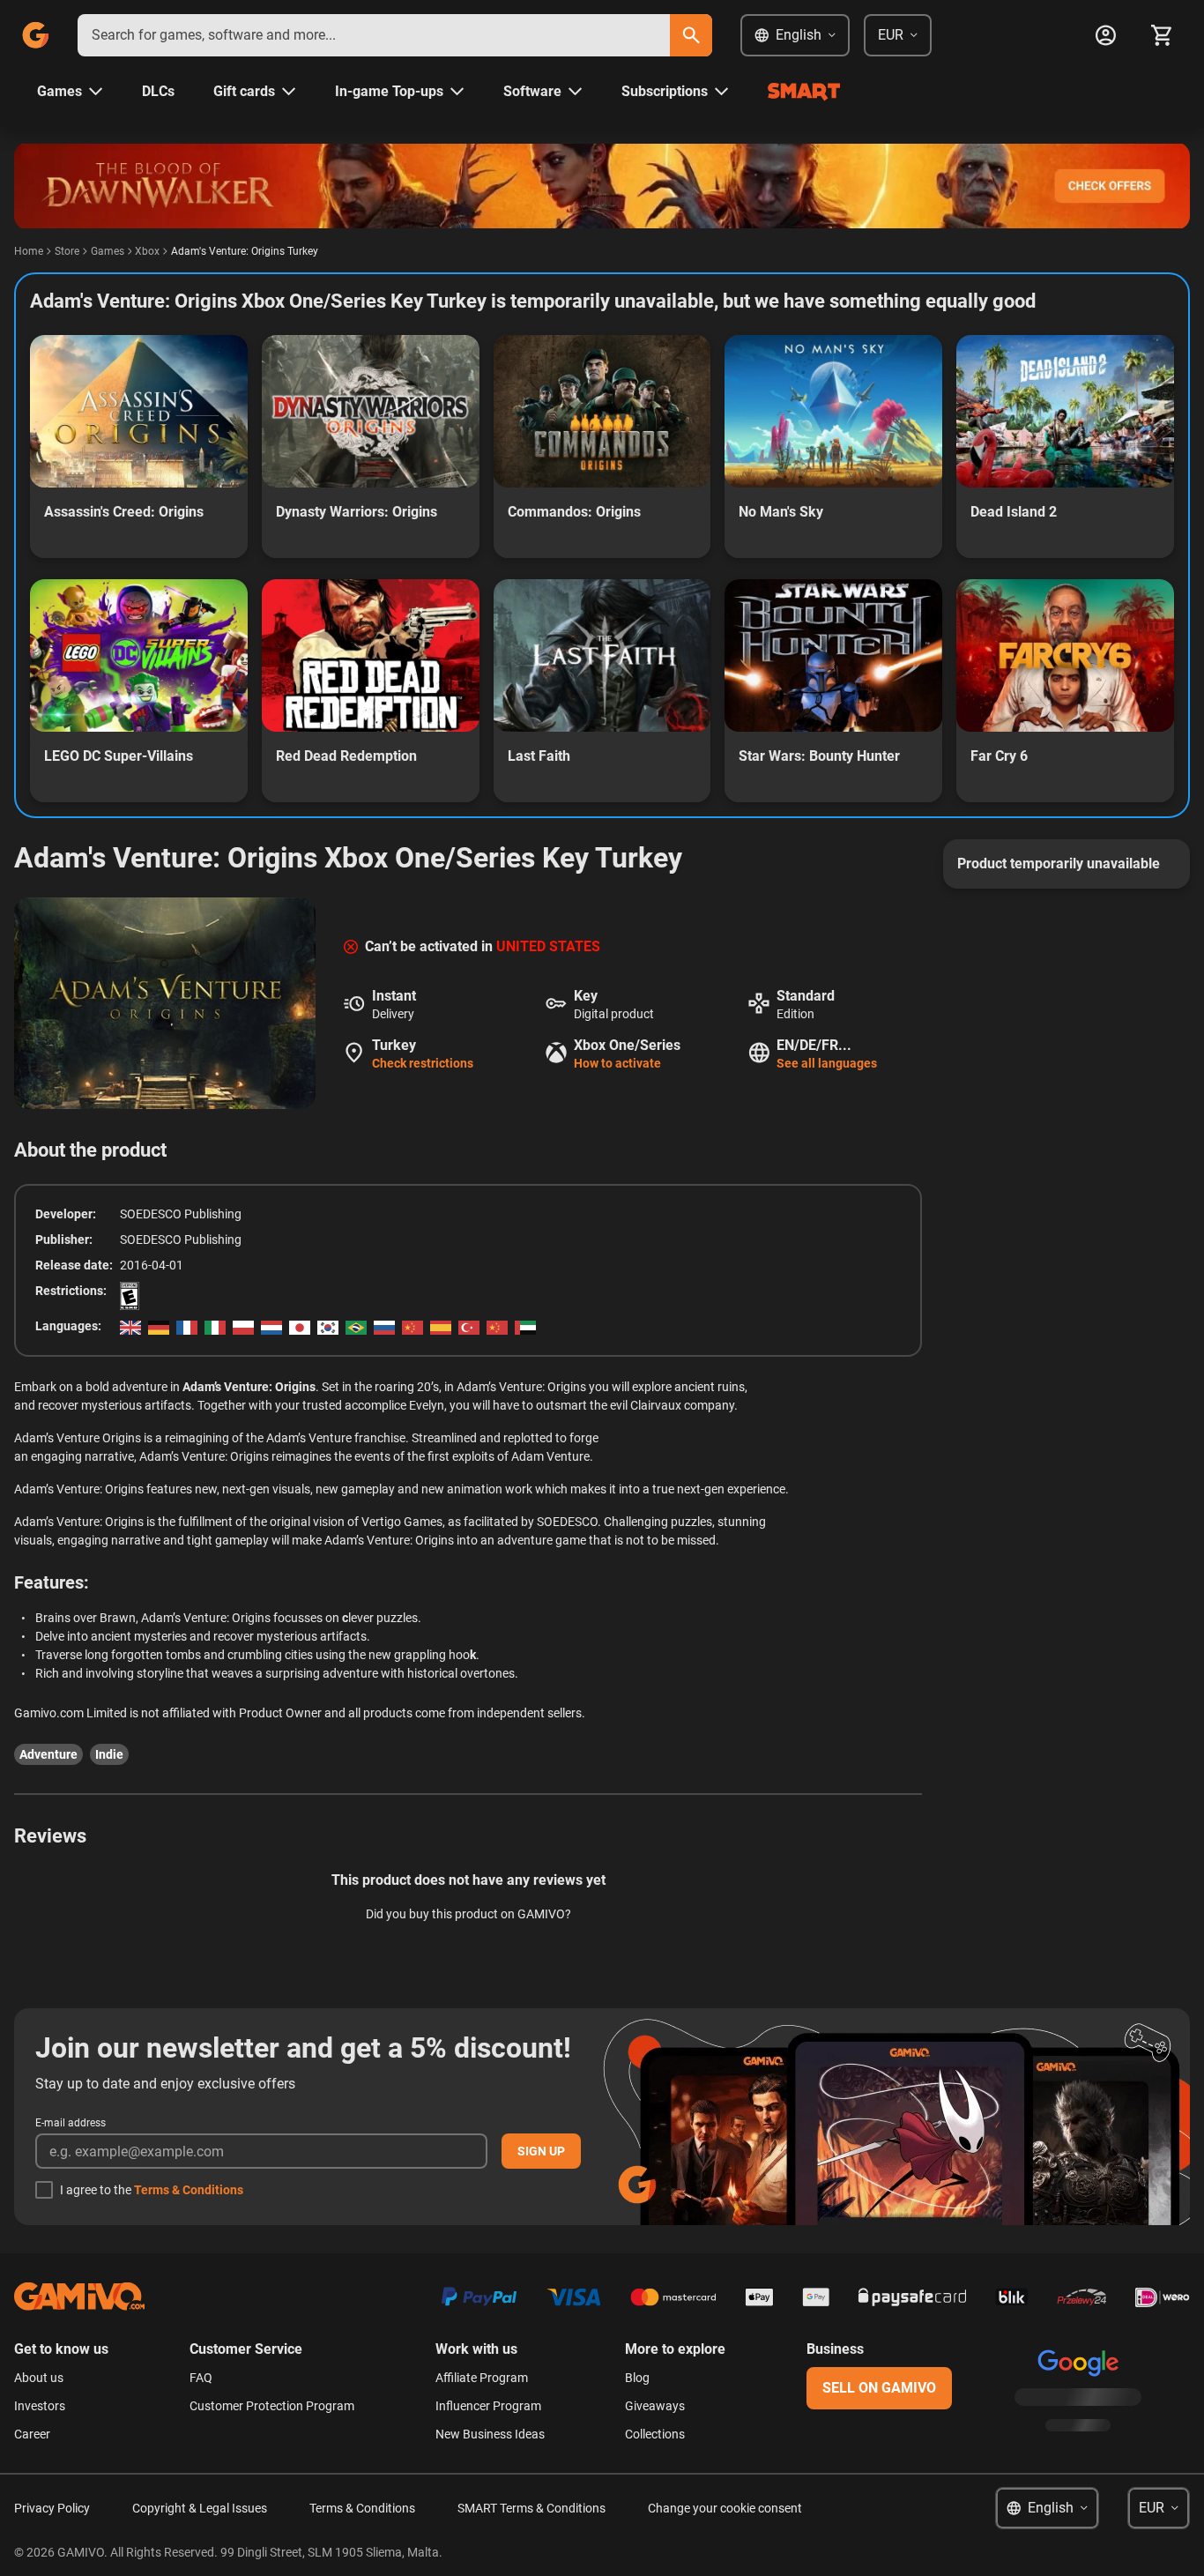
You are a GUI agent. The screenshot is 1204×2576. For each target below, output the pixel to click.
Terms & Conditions (189, 2190)
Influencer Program (488, 2406)
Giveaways (655, 2406)
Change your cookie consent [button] (725, 2508)
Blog (637, 2378)
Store (67, 251)
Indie (109, 1754)
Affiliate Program (482, 2378)
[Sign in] (1105, 35)
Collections (655, 2434)
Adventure (48, 1754)
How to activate (617, 1063)
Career (32, 2434)
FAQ (201, 2378)
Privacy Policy (52, 2508)
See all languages (827, 1063)
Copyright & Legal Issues (200, 2508)
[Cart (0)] (1162, 35)
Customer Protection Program (272, 2406)
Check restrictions (423, 1063)
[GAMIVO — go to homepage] (35, 35)
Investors (40, 2406)
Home (29, 251)
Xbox (147, 251)
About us (39, 2378)
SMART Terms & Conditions (531, 2508)
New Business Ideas (490, 2434)
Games (108, 251)
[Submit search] (691, 35)
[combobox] (374, 35)
